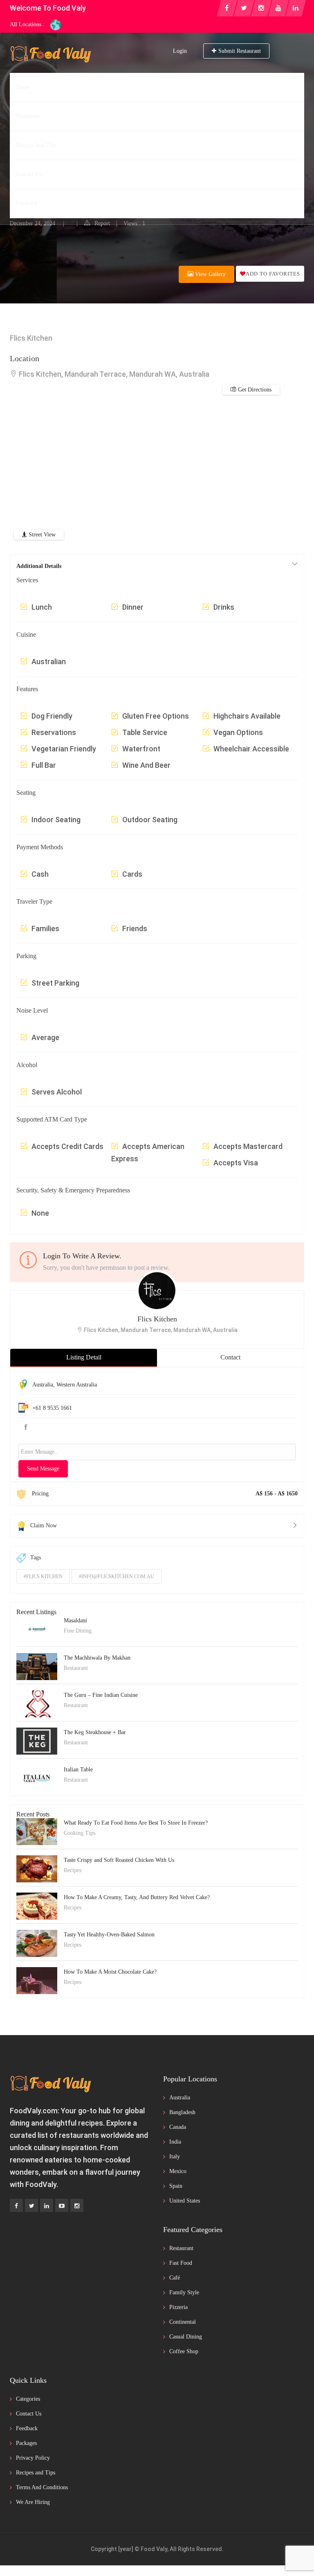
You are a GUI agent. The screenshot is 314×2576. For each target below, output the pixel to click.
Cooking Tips (80, 1833)
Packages (26, 2443)
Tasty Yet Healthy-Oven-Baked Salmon (109, 1935)
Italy (175, 2156)
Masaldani (75, 1620)
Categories (28, 2399)
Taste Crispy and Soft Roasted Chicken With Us (119, 1860)
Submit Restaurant (240, 51)
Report (102, 223)
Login (180, 51)
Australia (43, 1385)
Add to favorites (273, 274)
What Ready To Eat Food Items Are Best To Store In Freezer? (136, 1823)
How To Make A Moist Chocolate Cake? (110, 1972)
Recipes (73, 1870)
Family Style (184, 2292)
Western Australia (77, 1385)
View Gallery (210, 274)
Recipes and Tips (36, 2473)
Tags (36, 1557)
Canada (178, 2127)
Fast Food (181, 2263)
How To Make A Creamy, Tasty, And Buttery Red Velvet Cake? (137, 1897)
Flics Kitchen (157, 1319)
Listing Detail (84, 1357)
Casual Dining (186, 2337)
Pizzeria (178, 2307)
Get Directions (233, 210)
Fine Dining (78, 1631)
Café (175, 2278)
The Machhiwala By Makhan (97, 1658)
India (175, 2142)
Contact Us (29, 2414)
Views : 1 (134, 223)
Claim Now (44, 1525)
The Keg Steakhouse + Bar (95, 1732)
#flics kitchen (43, 1576)
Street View (41, 535)
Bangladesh (182, 2112)
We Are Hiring (33, 2502)
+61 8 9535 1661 (52, 1408)
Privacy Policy (33, 2458)
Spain (176, 2186)
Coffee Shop (184, 2351)
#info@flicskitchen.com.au (117, 1576)
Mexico (178, 2171)
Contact (230, 1357)
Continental (183, 2322)
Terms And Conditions (42, 2487)
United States (185, 2201)
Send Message (43, 1469)
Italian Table (78, 1770)
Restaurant (26, 177)
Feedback (27, 2428)
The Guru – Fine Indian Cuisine (101, 1695)
